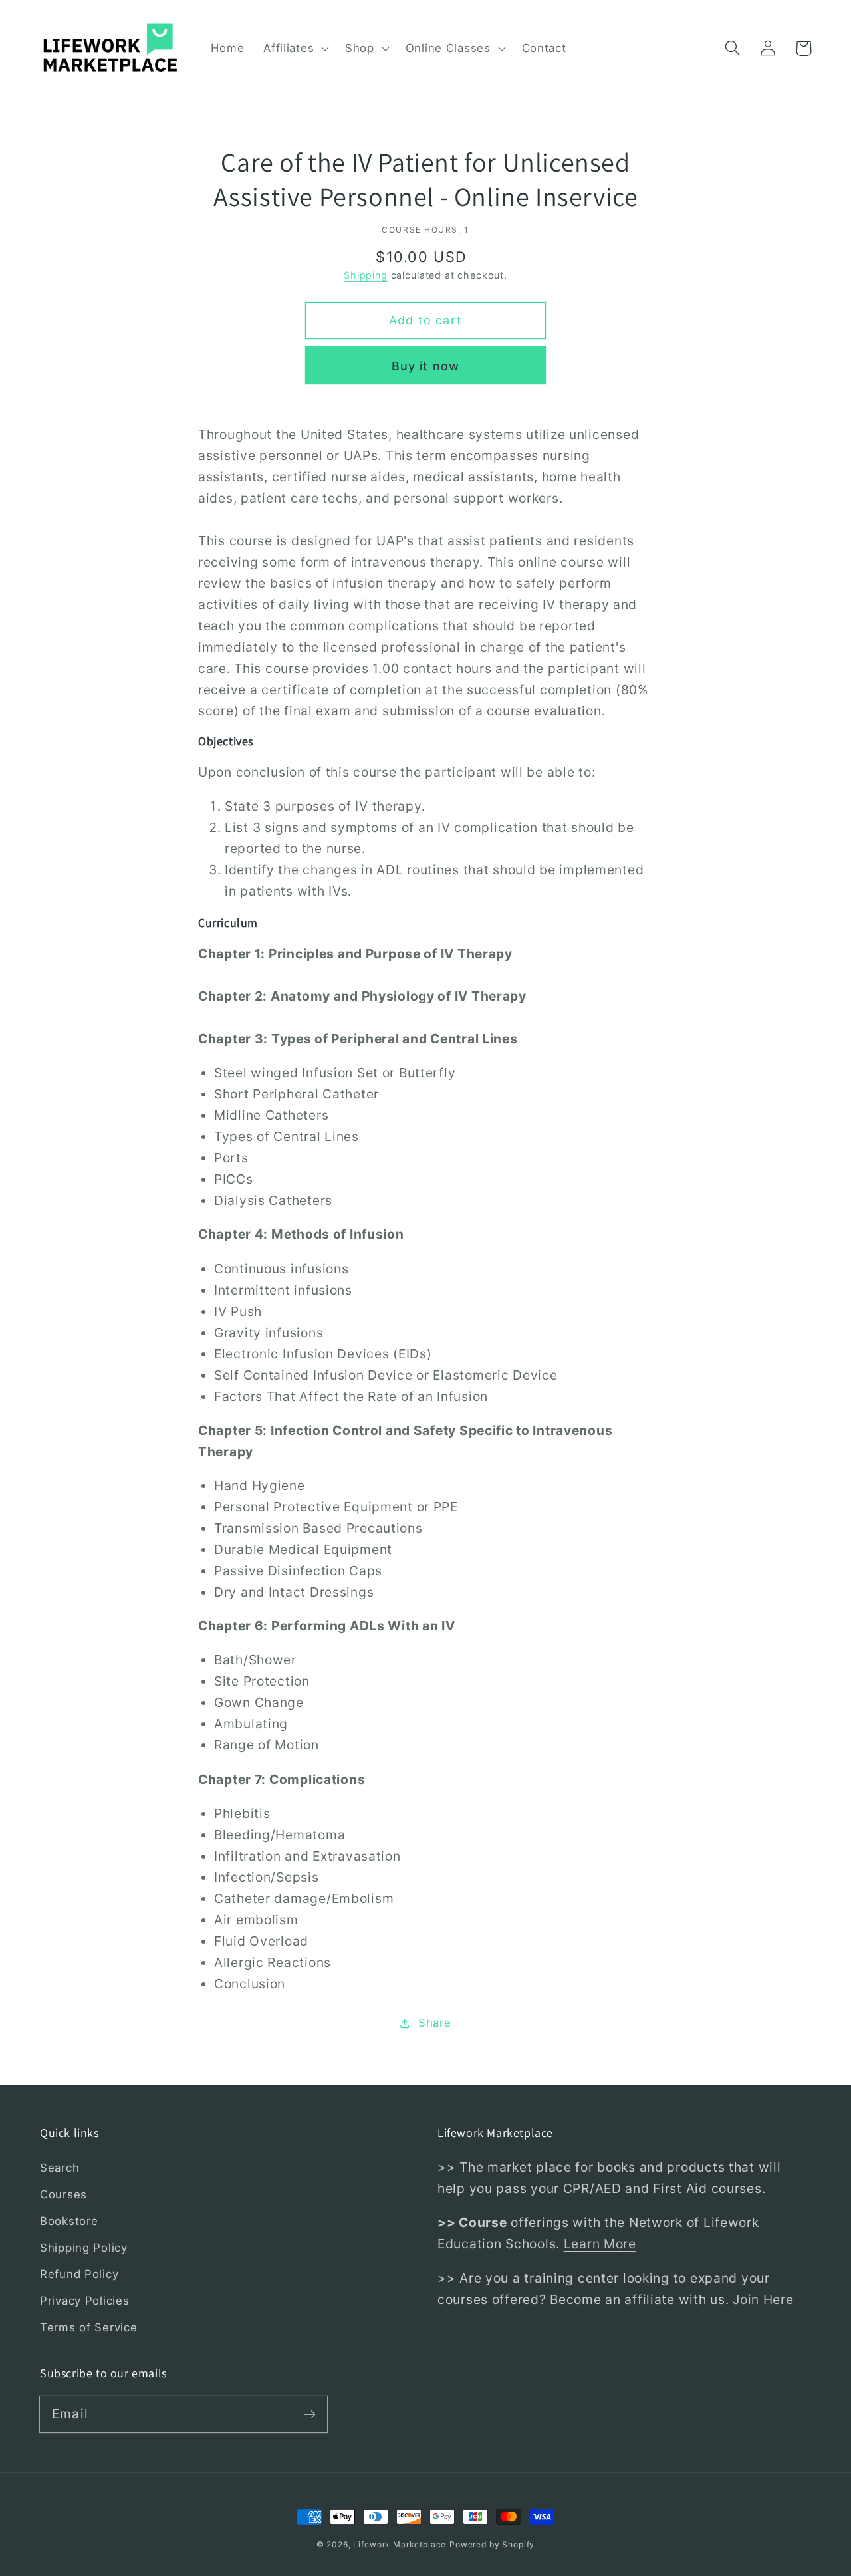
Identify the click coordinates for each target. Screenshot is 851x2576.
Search (60, 2168)
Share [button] (434, 2023)
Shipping (366, 275)
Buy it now (426, 366)
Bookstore (69, 2221)
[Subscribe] (309, 2414)
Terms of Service (89, 2327)
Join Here (763, 2299)
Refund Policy (79, 2274)
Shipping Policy (84, 2248)
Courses (63, 2194)
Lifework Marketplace (400, 2544)
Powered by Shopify (492, 2544)
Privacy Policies (85, 2301)
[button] (295, 48)
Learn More (600, 2244)
